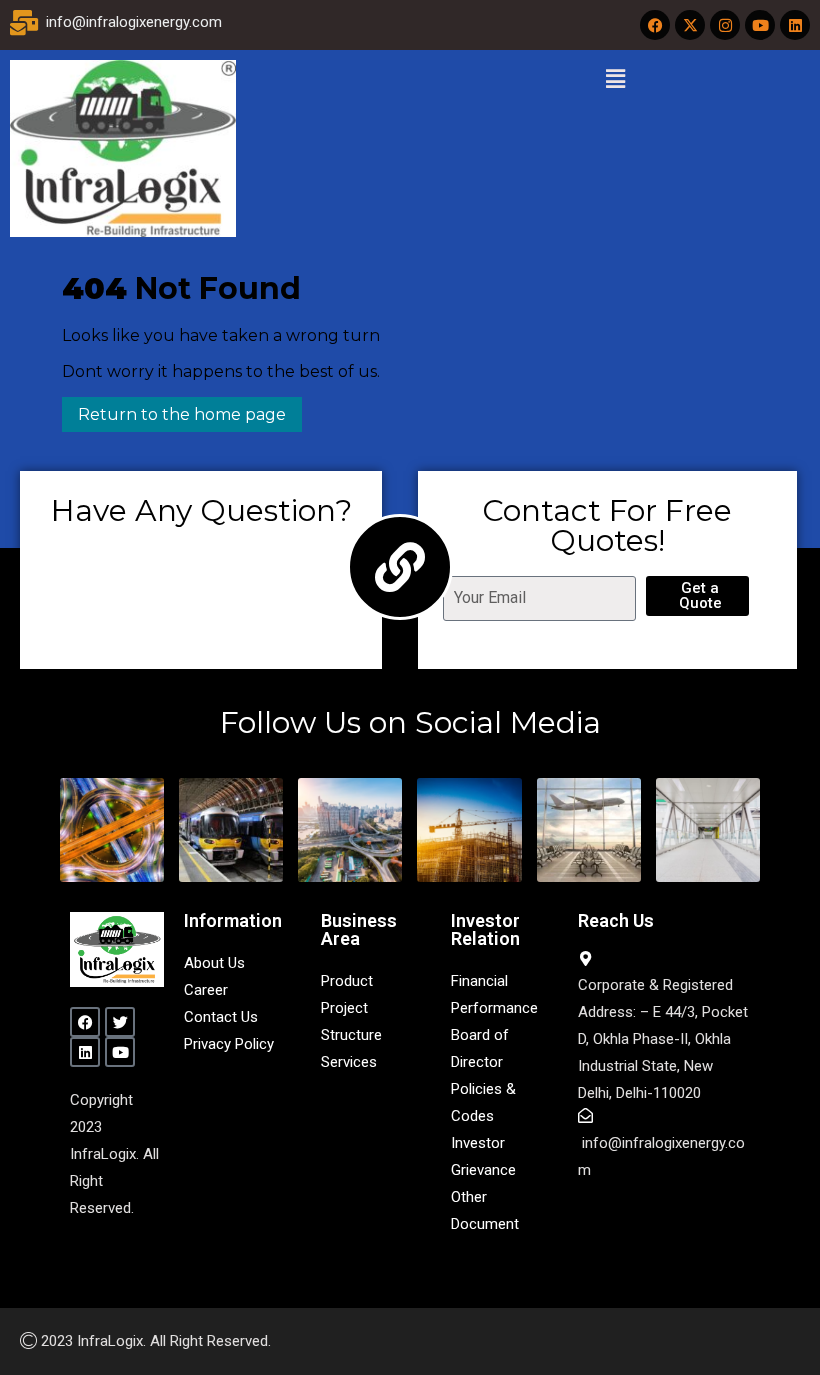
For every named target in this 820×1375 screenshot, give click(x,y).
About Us (214, 963)
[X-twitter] (690, 25)
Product (347, 981)
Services (349, 1062)
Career (206, 990)
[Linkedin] (795, 25)
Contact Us (221, 1017)
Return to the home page (174, 410)
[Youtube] (760, 25)
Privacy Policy (229, 1044)
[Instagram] (725, 25)
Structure (351, 1035)
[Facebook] (655, 25)
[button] (615, 79)
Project (344, 1008)
